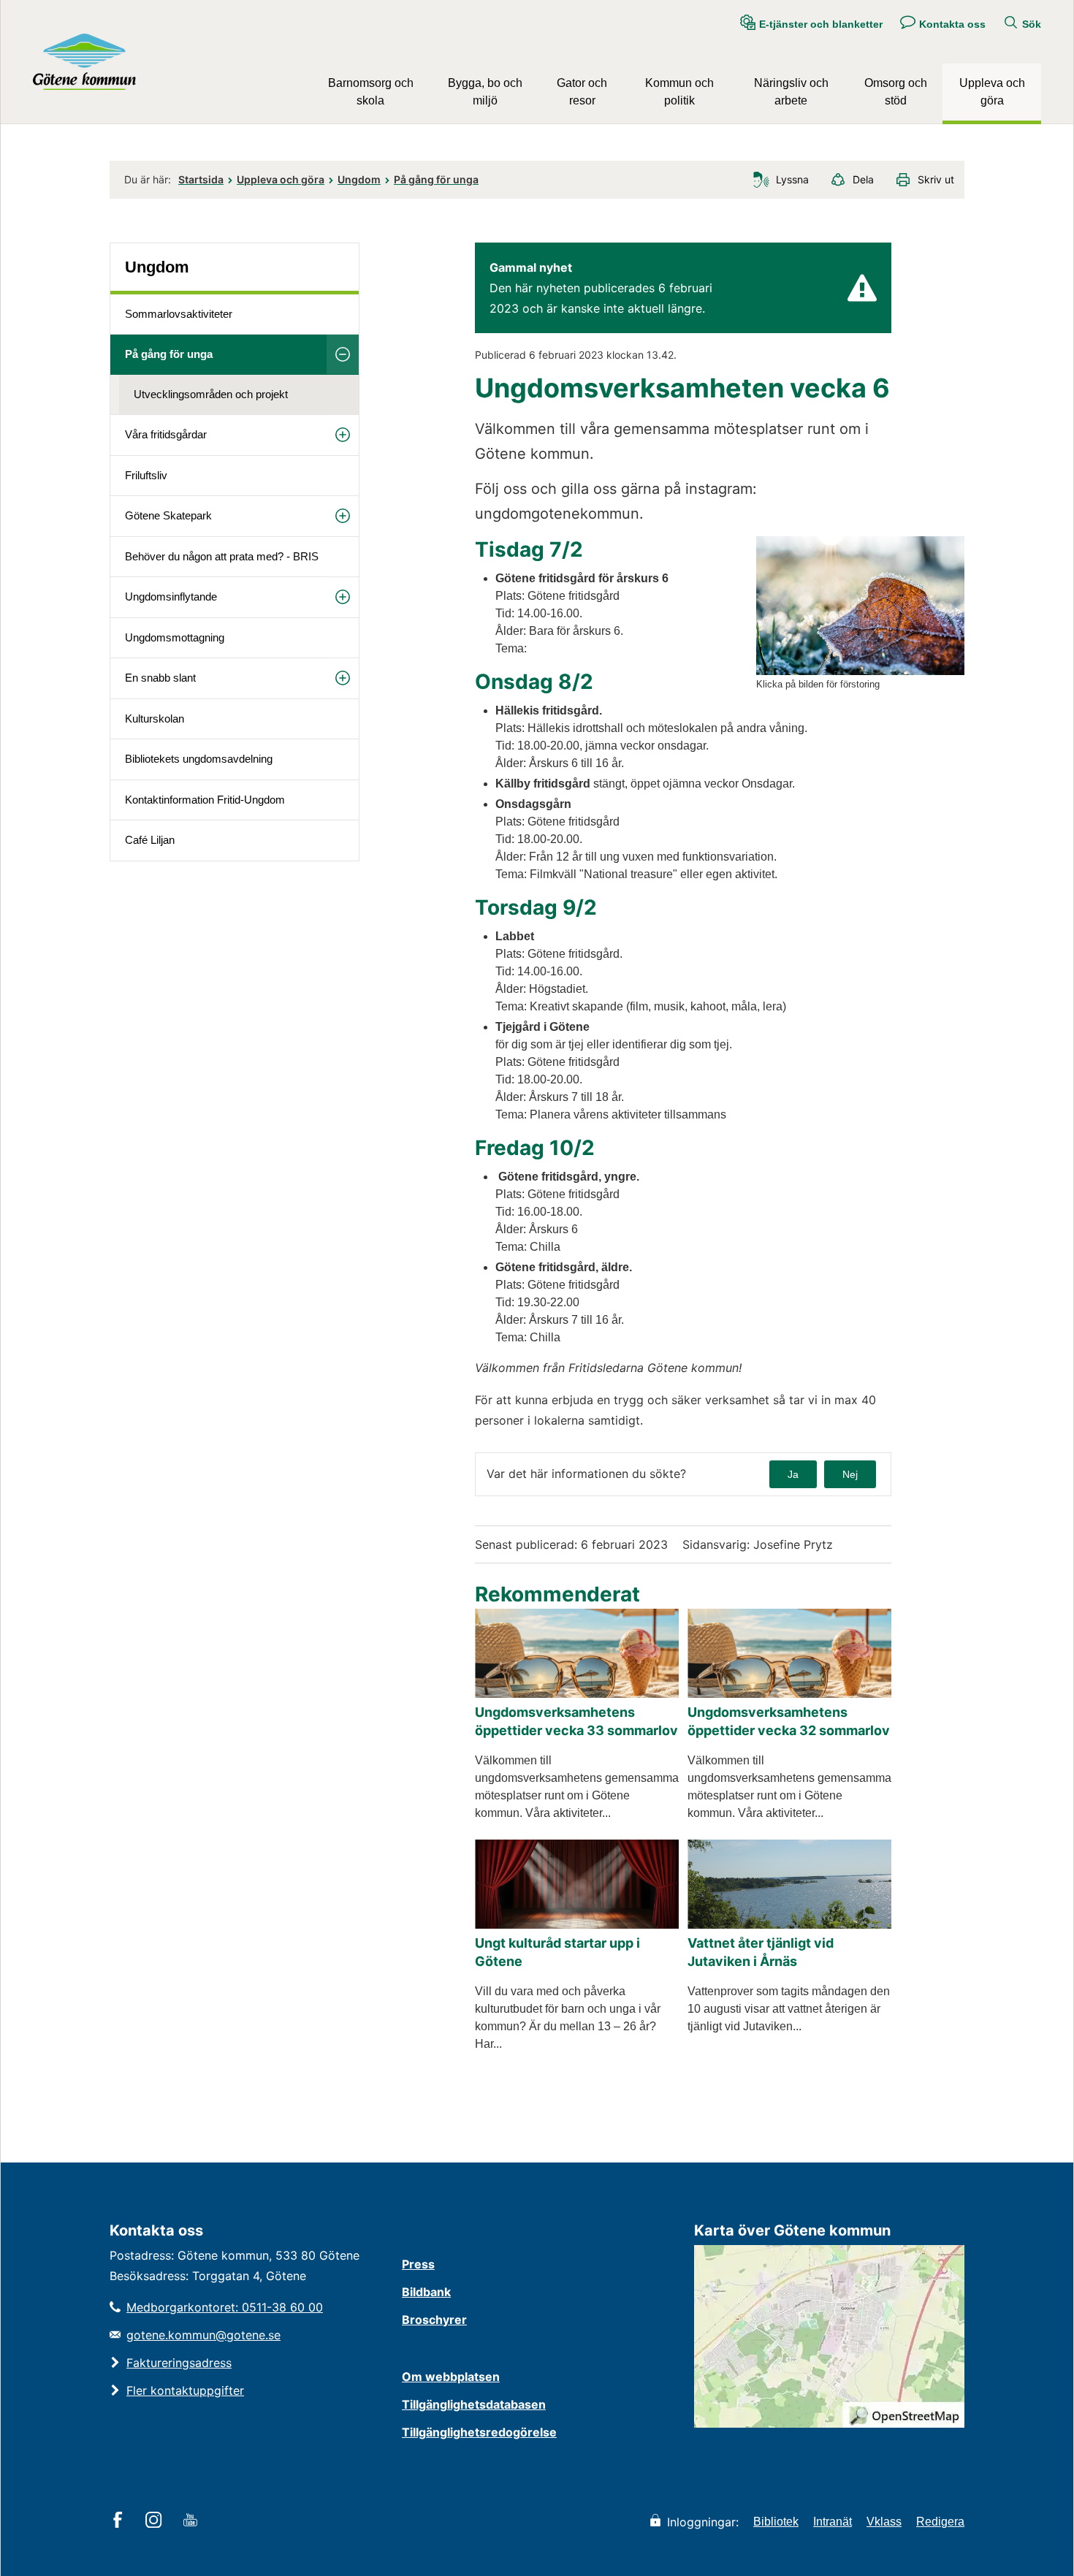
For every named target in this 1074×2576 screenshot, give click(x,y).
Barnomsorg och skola (371, 92)
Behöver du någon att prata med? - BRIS (222, 556)
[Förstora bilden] (860, 671)
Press (418, 2264)
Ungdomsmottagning (175, 637)
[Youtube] (193, 2521)
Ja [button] (793, 1474)
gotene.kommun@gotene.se (203, 2335)
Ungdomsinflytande (171, 597)
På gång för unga (436, 179)
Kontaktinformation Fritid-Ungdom (205, 800)
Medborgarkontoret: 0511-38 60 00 (225, 2307)
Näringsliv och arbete (791, 92)
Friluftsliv (146, 475)
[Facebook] (120, 2521)
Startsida (201, 179)
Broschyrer (434, 2320)
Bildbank (426, 2292)
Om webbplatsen (451, 2377)
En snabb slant (160, 678)
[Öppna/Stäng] (343, 354)
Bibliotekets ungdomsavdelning (199, 759)
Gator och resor (582, 92)
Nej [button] (850, 1474)
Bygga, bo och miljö (485, 92)
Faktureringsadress (179, 2363)
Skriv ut (936, 179)
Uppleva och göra (992, 92)
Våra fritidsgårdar (166, 434)
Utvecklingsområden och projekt (211, 394)
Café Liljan (150, 840)
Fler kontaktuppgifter (185, 2390)
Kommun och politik (679, 92)
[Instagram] (156, 2521)
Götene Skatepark (168, 515)
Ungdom (359, 179)
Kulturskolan (155, 719)
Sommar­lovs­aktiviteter (179, 314)
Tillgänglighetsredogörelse (479, 2432)
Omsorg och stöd (896, 92)
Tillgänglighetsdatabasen (474, 2404)
